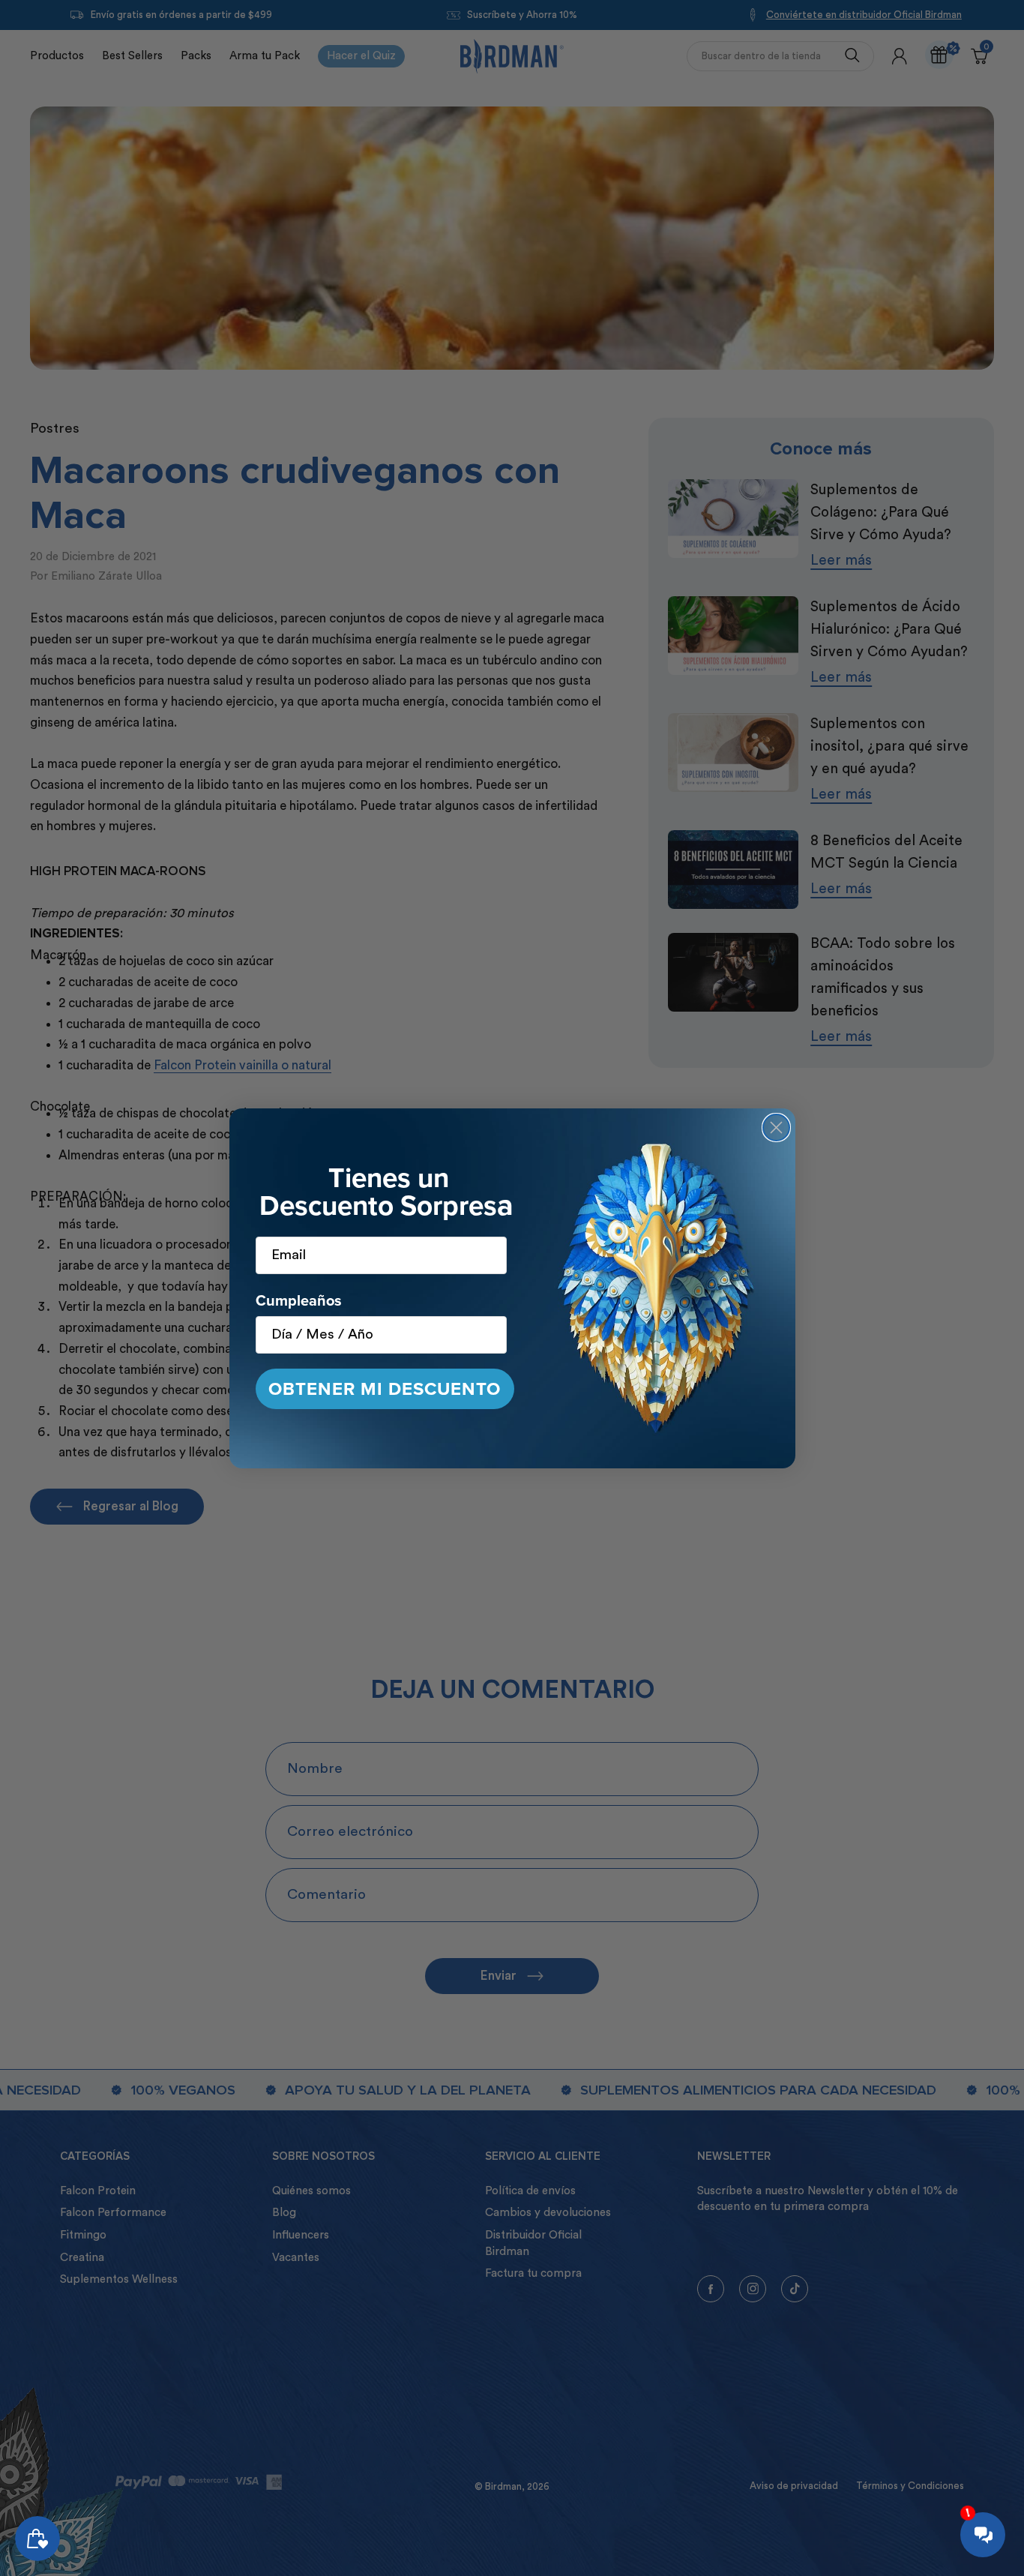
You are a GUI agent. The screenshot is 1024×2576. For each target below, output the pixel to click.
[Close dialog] (776, 1128)
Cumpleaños (299, 1300)
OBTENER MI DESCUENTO (385, 1389)
